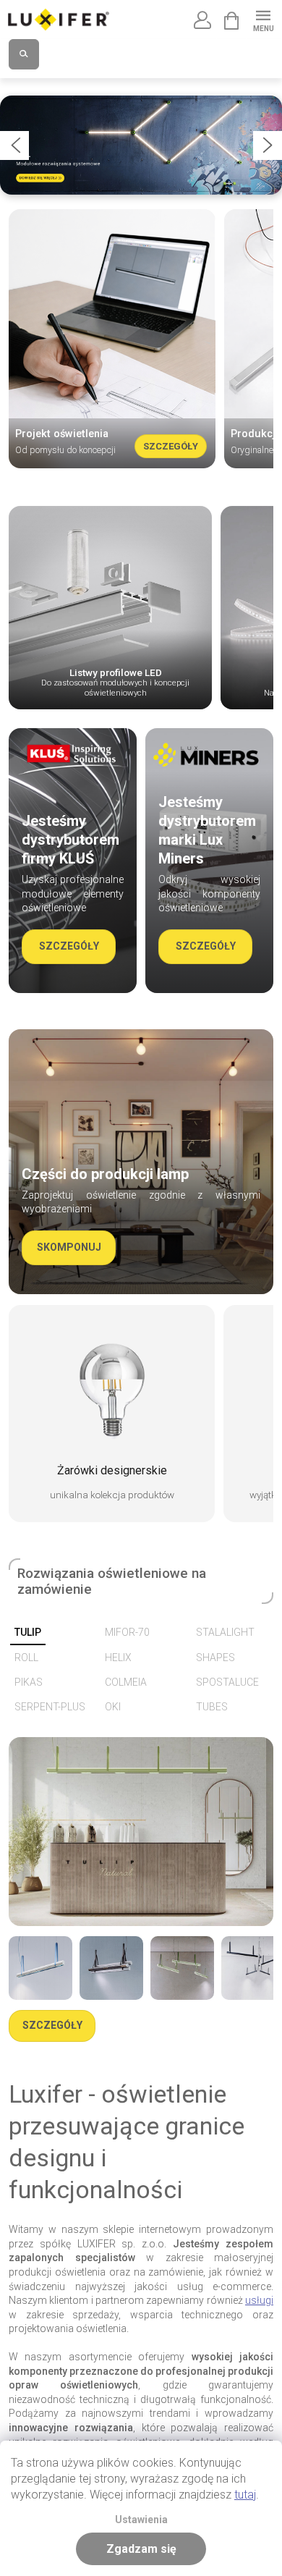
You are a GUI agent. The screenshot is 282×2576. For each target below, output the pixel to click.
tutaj (245, 2495)
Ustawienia (141, 2520)
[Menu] (263, 19)
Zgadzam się (141, 2549)
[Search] (24, 54)
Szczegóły (171, 446)
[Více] (40, 1968)
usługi (259, 2300)
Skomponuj (69, 1247)
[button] (14, 145)
